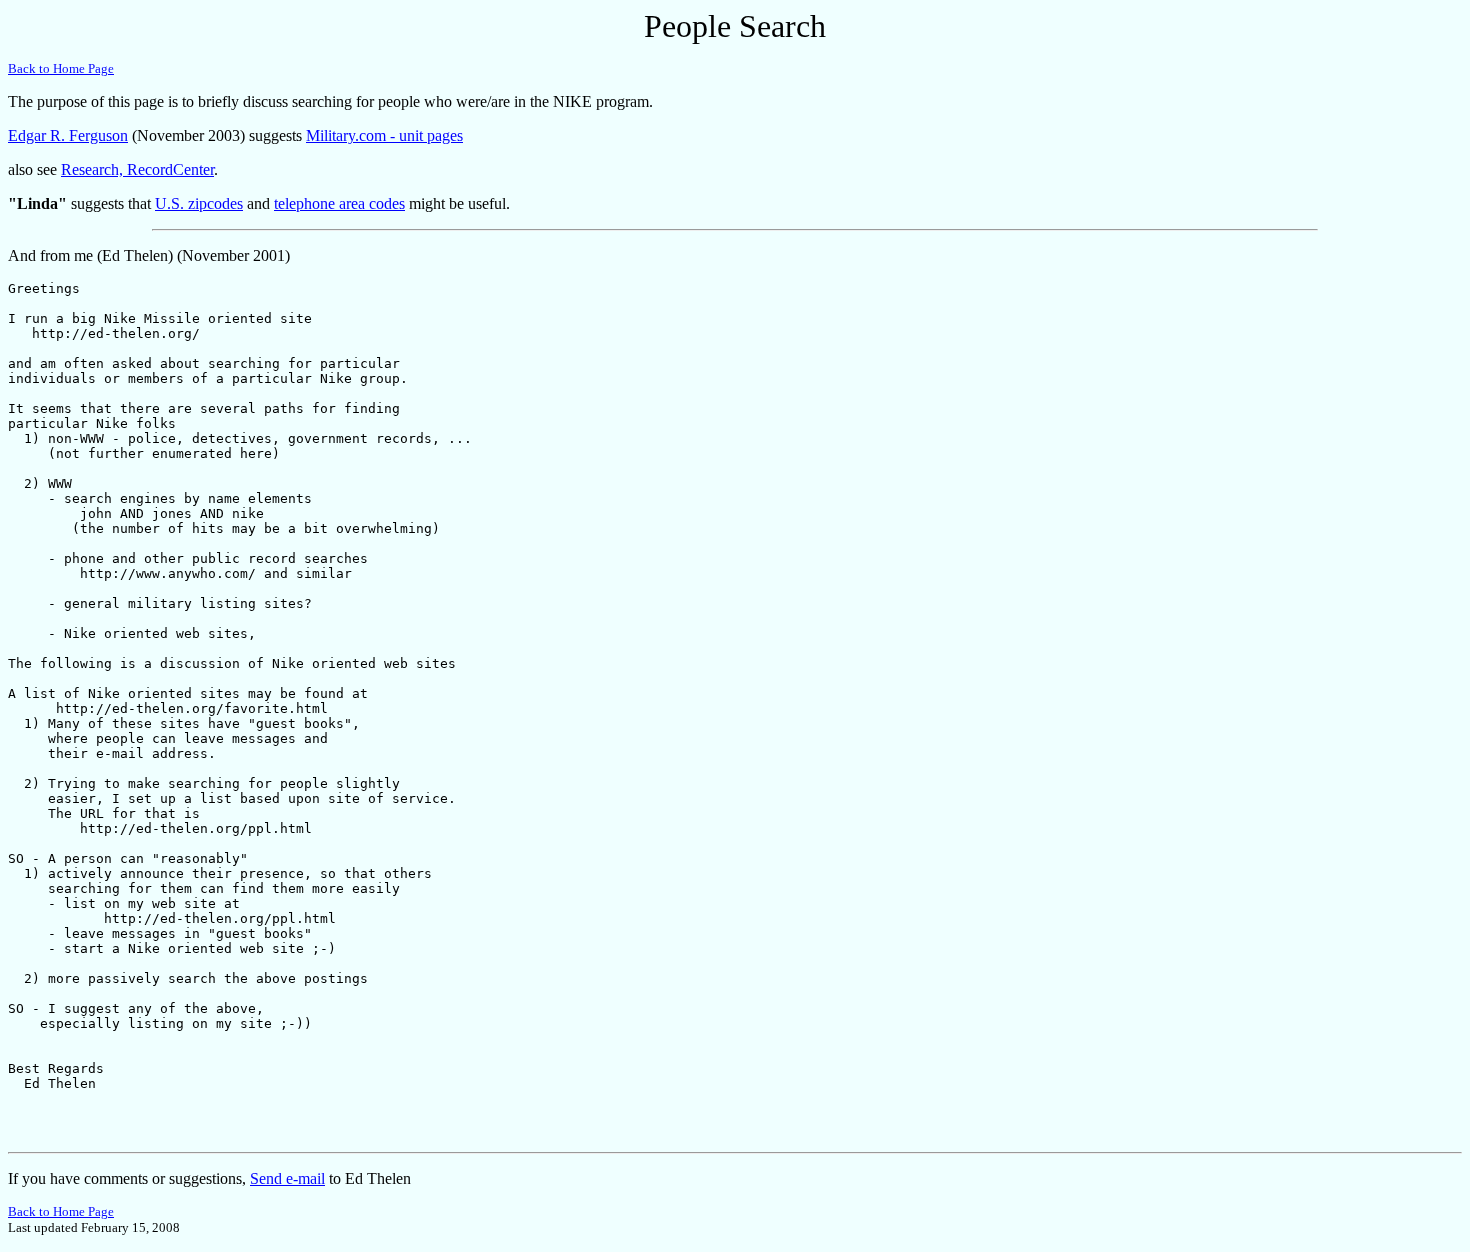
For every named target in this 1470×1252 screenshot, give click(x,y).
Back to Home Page (61, 68)
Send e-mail (287, 1178)
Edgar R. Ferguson (68, 135)
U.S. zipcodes (199, 203)
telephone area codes (339, 203)
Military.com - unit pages (384, 135)
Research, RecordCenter (137, 169)
